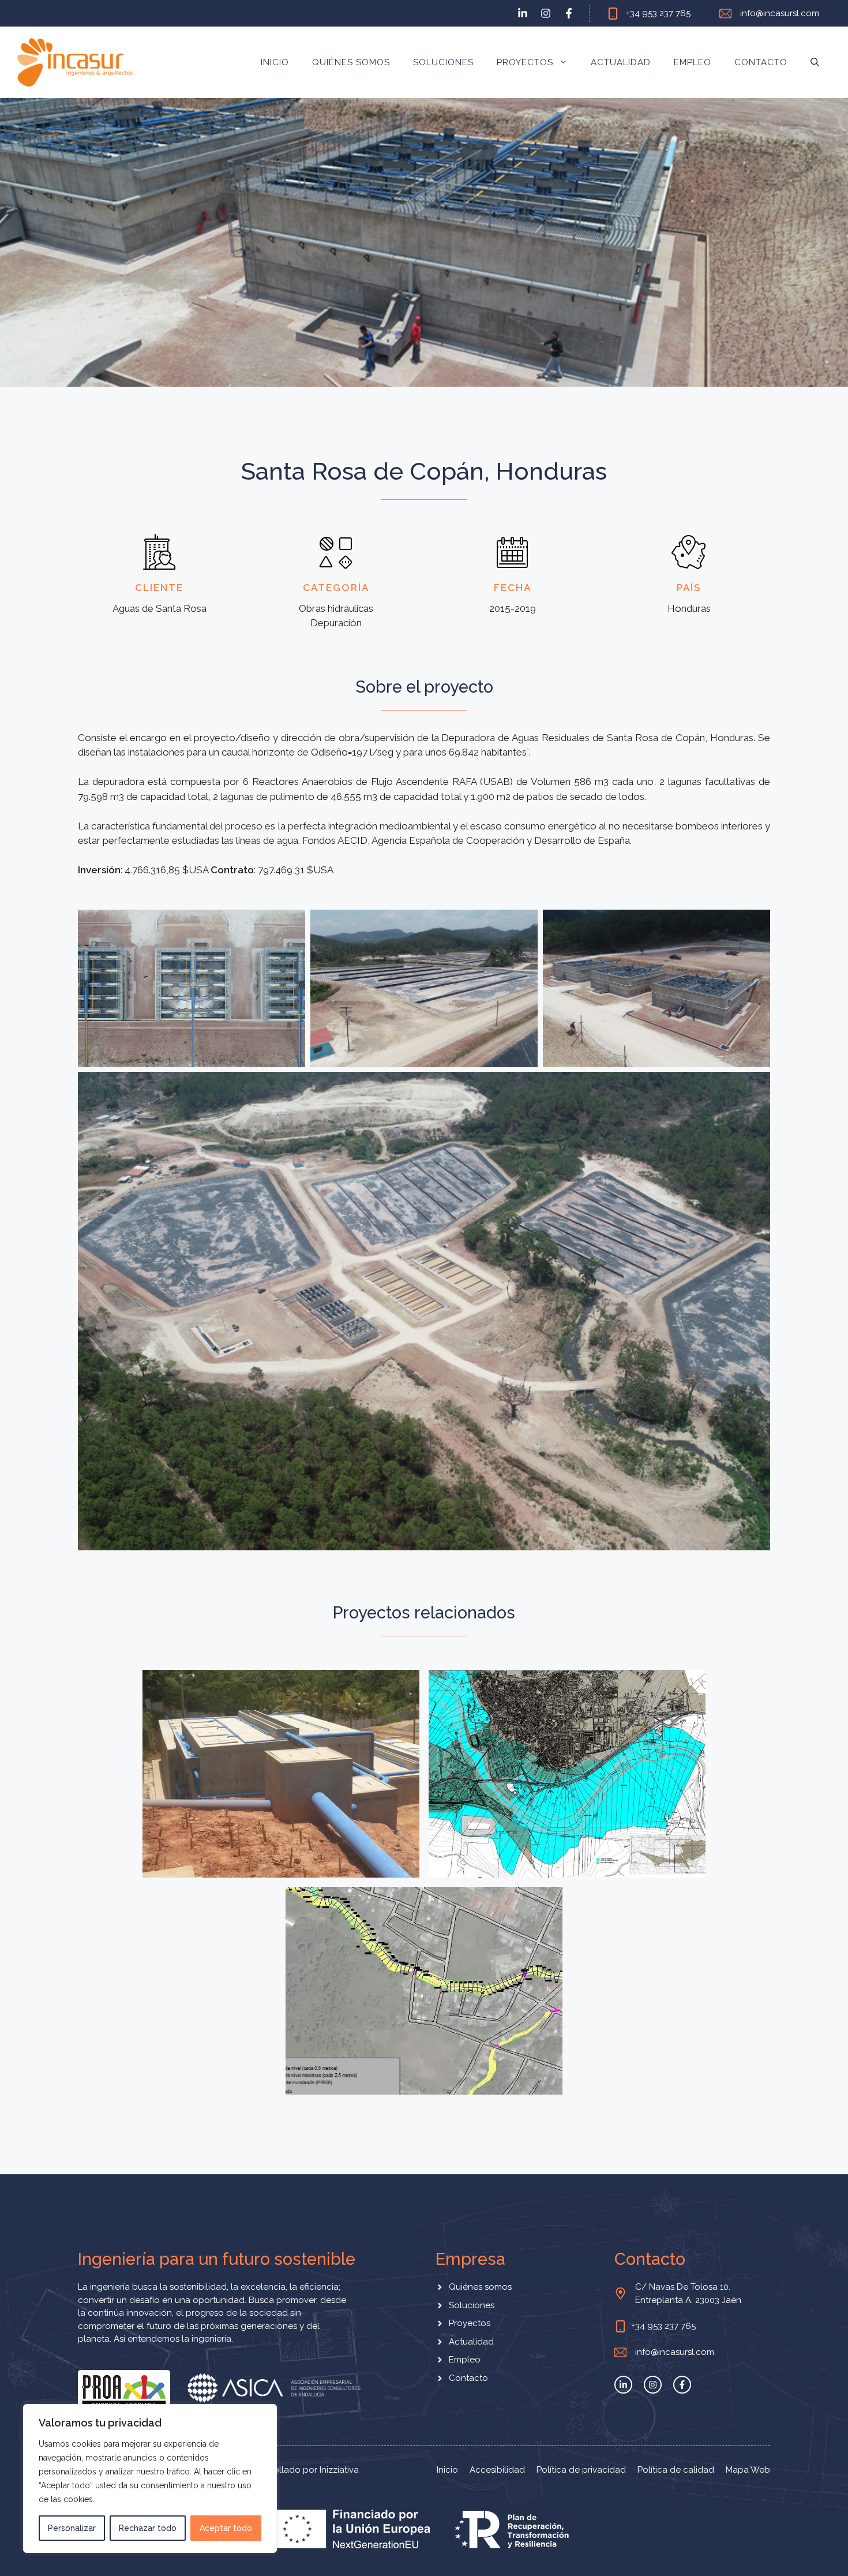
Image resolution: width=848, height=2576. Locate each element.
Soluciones (443, 62)
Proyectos (525, 62)
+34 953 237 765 (658, 13)
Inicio (275, 62)
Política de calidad (676, 2470)
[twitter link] (523, 13)
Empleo (693, 62)
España (656, 1784)
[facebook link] (569, 13)
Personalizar (72, 2528)
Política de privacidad (581, 2470)
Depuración (218, 1784)
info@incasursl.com (780, 13)
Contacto (761, 62)
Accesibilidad (497, 2470)
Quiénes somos (351, 62)
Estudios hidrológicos (509, 1784)
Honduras (348, 1784)
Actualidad (621, 62)
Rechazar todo (148, 2528)
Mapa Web (748, 2470)
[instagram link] (546, 13)
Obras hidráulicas (284, 1784)
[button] (815, 62)
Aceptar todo (226, 2528)
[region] (150, 2478)
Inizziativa (339, 2470)
